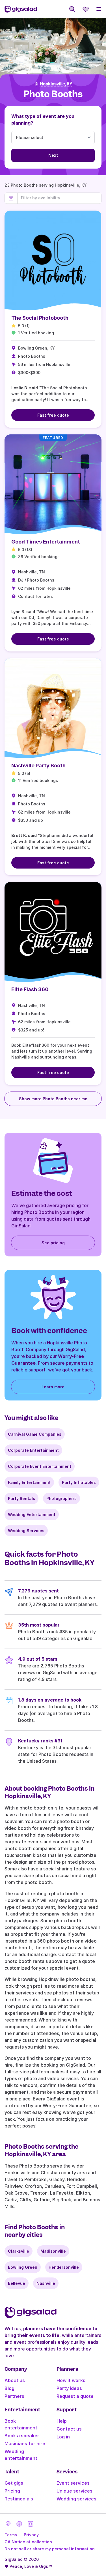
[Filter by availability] (59, 198)
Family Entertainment (29, 1482)
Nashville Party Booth (38, 765)
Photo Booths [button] (53, 94)
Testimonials (19, 2499)
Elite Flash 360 (30, 989)
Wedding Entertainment (32, 1515)
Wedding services (76, 2499)
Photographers (61, 1498)
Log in (63, 2437)
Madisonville (53, 2251)
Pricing (12, 2491)
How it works (71, 2380)
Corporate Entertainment (33, 1450)
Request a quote (75, 2396)
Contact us (69, 2429)
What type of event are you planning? (43, 120)
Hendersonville (64, 2267)
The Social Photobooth (40, 318)
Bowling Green (23, 2267)
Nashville (46, 2283)
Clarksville (19, 2251)
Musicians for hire (25, 2444)
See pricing (53, 1243)
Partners (14, 2396)
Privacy (31, 2535)
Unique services (74, 2491)
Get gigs (14, 2483)
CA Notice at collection (28, 2542)
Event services (73, 2483)
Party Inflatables (79, 1482)
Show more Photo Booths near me (53, 1099)
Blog (9, 2388)
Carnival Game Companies (35, 1434)
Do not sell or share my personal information (50, 2549)
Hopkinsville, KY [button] (56, 84)
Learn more (53, 1387)
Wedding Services (26, 1531)
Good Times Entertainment (46, 542)
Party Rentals (21, 1498)
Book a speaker (22, 2436)
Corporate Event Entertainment (40, 1466)
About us (15, 2380)
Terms (11, 2535)
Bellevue (17, 2283)
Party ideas (69, 2388)
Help (62, 2421)
